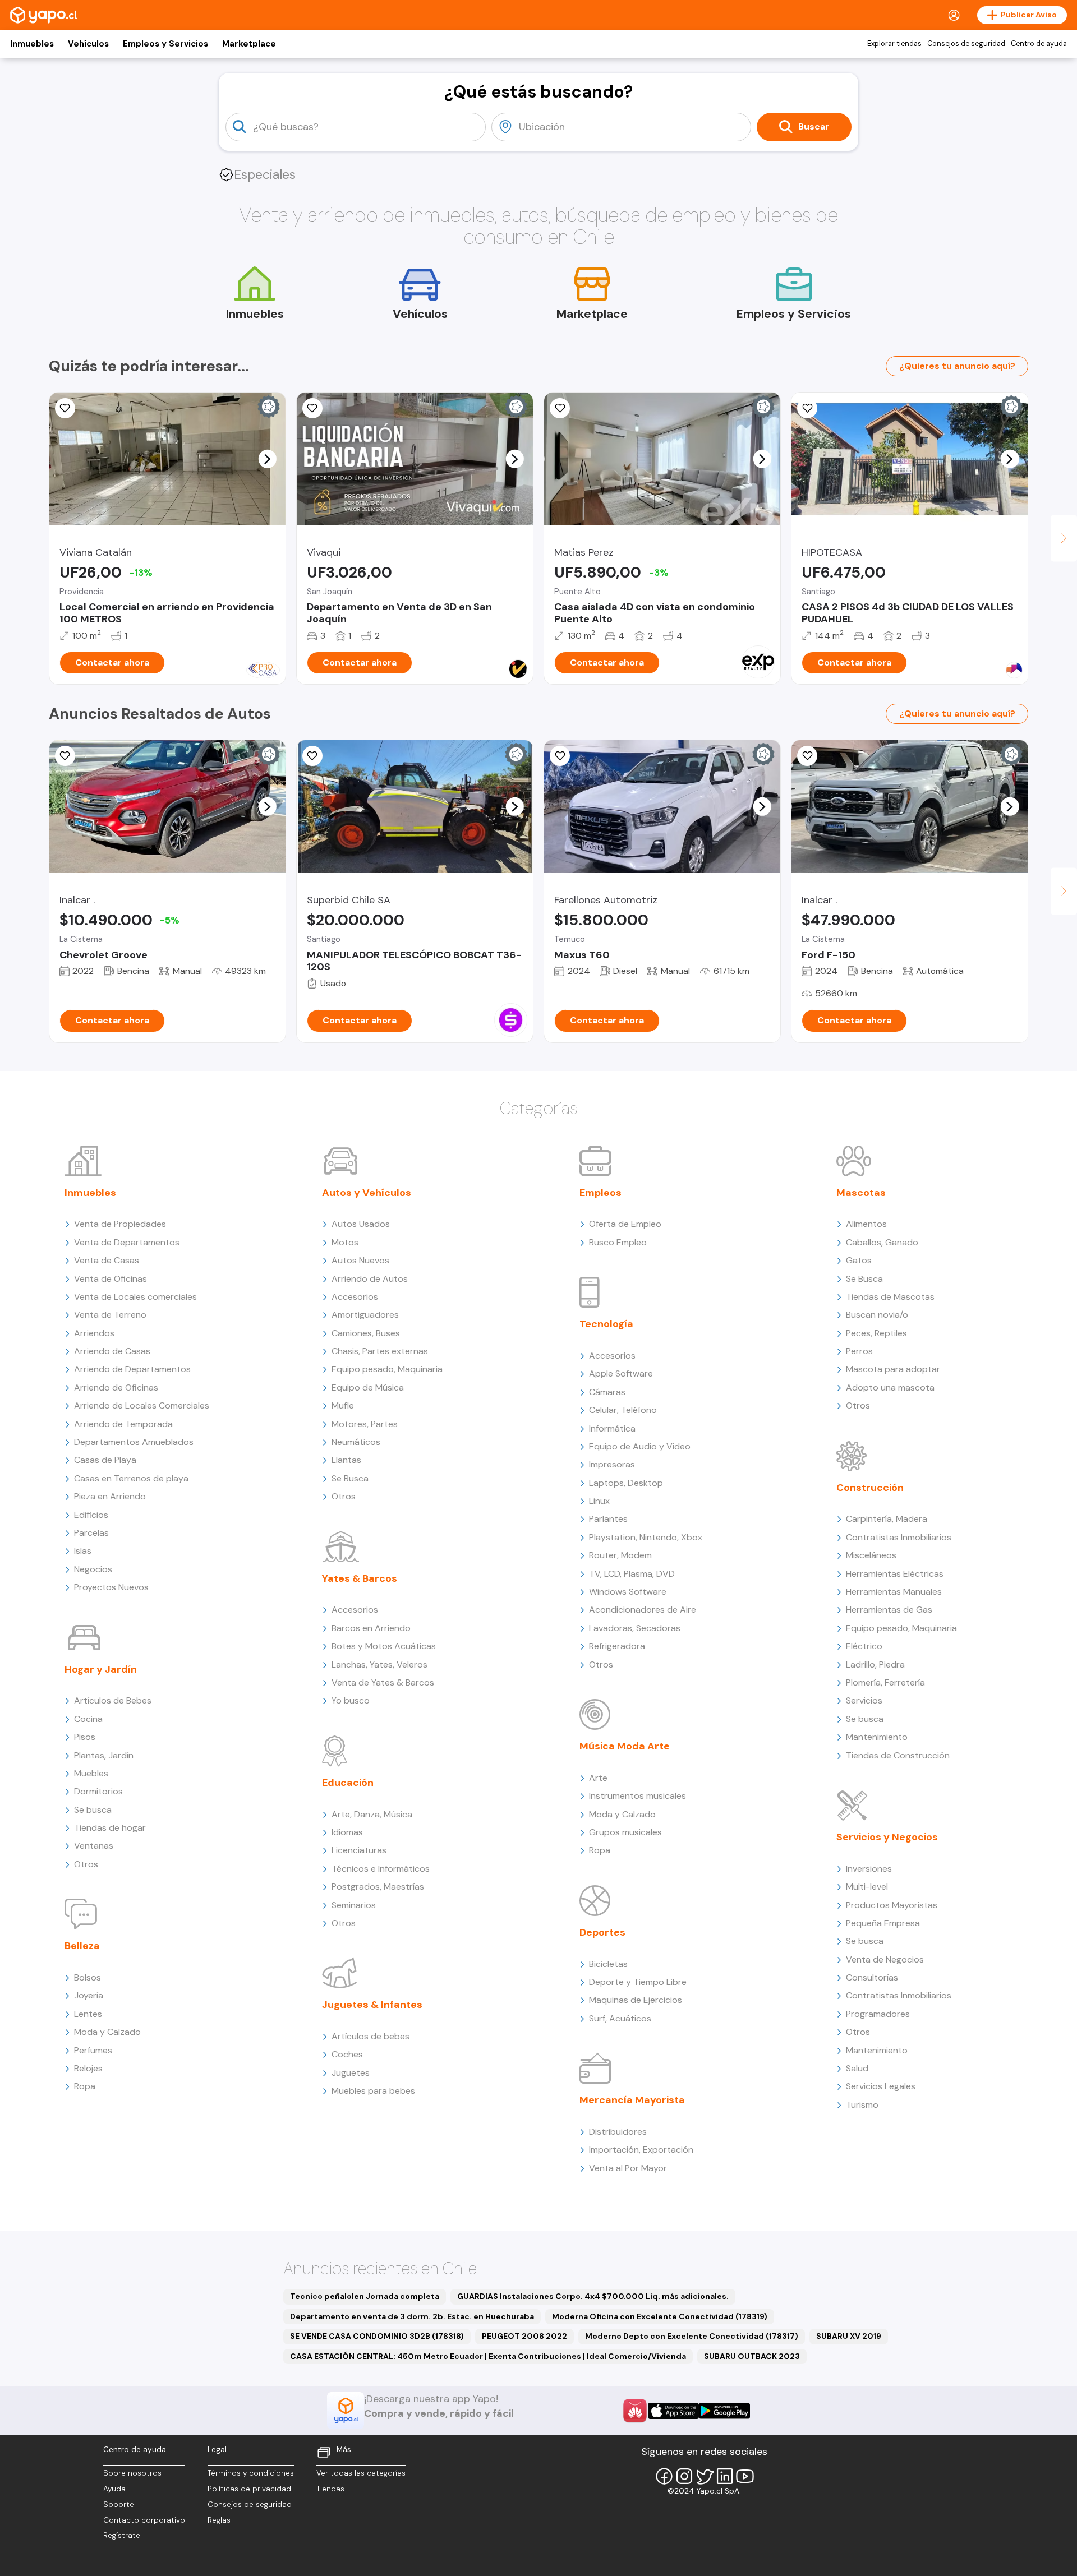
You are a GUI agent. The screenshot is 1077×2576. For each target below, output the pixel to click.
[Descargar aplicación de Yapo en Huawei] (635, 2411)
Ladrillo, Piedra (875, 1665)
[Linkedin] (725, 2476)
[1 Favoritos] (807, 408)
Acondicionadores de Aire (643, 1610)
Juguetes (351, 2073)
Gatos (859, 1260)
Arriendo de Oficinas (116, 1388)
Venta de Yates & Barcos (383, 1682)
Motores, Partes (365, 1424)
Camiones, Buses (366, 1333)
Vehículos (88, 44)
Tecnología (606, 1324)
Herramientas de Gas (889, 1610)
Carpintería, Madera (887, 1519)
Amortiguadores (365, 1315)
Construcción (870, 1488)
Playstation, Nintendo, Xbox (646, 1537)
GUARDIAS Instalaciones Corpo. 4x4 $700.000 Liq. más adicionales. (593, 2296)
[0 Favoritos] (312, 408)
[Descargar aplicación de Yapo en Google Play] (724, 2411)
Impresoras (612, 1464)
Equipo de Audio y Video (640, 1446)
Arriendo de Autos (370, 1279)
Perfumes (93, 2050)
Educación (348, 1783)
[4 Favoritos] (560, 408)
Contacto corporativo (144, 2520)
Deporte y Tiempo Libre (638, 1982)
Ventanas (94, 1846)
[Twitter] (705, 2476)
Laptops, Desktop (626, 1483)
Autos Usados (361, 1224)
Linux (599, 1501)
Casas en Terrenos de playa (131, 1478)
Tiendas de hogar (110, 1828)
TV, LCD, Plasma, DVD (632, 1574)
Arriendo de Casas (112, 1351)
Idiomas (347, 1832)
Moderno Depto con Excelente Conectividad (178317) (692, 2336)
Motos (345, 1242)
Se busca (93, 1810)
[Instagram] (684, 2476)
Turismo (862, 2105)
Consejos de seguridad (966, 44)
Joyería (89, 1995)
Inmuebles (32, 44)
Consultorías (872, 1977)
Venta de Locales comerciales (135, 1297)
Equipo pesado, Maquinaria (387, 1369)
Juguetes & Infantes (372, 2005)
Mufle (343, 1405)
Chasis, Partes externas (380, 1351)
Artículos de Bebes (113, 1700)
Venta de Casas (107, 1260)
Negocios (93, 1569)
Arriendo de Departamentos (132, 1369)
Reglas (219, 2520)
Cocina (88, 1719)
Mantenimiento (877, 1737)
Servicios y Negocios (887, 1837)
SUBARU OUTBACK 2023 (752, 2356)
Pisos (85, 1737)
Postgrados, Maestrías (378, 1887)
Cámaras (607, 1392)
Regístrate (122, 2535)
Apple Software (621, 1374)
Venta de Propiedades (120, 1224)
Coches (347, 2054)
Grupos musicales (625, 1832)
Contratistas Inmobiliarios (899, 1537)
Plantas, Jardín (104, 1755)
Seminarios (354, 1905)
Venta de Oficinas (111, 1279)
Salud (857, 2068)
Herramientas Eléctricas (895, 1574)
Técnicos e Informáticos (381, 1869)
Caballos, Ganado (882, 1242)
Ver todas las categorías (361, 2473)
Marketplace (249, 44)
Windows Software (628, 1592)
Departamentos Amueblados (134, 1442)
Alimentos (866, 1224)
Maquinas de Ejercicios (636, 2000)
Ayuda (114, 2489)
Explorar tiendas (894, 44)
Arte (598, 1778)
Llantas (346, 1460)
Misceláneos (871, 1555)
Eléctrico (864, 1646)
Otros (86, 1864)
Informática (612, 1428)
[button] (267, 459)
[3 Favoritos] (65, 756)
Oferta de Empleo (625, 1224)
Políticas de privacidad (249, 2489)
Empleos (600, 1193)
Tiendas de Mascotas (890, 1297)
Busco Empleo (618, 1242)
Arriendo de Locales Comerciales (142, 1405)
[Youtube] (745, 2476)
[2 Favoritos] (65, 408)
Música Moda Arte (625, 1746)
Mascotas (861, 1193)
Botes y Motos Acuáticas (384, 1646)
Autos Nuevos (360, 1260)
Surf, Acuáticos (620, 2018)
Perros (859, 1351)
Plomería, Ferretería (885, 1682)
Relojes (88, 2068)
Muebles (91, 1773)
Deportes (602, 1932)
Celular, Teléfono (623, 1410)
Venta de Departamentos (127, 1242)
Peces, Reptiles (876, 1333)
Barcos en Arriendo (371, 1628)
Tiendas (330, 2489)
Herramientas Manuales (894, 1592)
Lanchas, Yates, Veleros (379, 1665)
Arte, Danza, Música (372, 1814)
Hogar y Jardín (101, 1669)
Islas (83, 1551)
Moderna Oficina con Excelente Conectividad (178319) (660, 2316)
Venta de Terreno (110, 1315)
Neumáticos (356, 1442)
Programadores (878, 2014)
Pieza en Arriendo (110, 1496)
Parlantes (608, 1519)
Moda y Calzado (107, 2032)
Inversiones (869, 1869)
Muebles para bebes (373, 2091)
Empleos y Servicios (165, 44)
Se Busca (350, 1478)
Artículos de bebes (370, 2036)
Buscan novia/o (877, 1315)
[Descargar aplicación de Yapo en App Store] (673, 2411)
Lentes (88, 2014)
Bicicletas (608, 1964)
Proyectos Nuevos (111, 1587)
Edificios (91, 1515)
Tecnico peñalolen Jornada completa (365, 2296)
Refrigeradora (617, 1646)
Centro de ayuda (1039, 44)
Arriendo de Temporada (123, 1424)
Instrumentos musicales (638, 1796)
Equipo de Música (368, 1388)
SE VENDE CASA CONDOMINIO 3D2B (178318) (377, 2336)
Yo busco (351, 1700)
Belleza (82, 1946)
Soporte (119, 2505)
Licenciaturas (359, 1850)
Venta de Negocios (885, 1959)
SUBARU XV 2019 (849, 2336)
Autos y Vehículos (367, 1193)
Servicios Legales (881, 2086)
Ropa (85, 2086)
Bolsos (88, 1977)
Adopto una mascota (890, 1388)
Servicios (864, 1700)
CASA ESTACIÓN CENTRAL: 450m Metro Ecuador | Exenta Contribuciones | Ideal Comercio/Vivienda (488, 2356)
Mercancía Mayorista (632, 2100)
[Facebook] (664, 2476)
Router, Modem (620, 1555)
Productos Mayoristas (892, 1905)
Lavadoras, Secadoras (635, 1628)
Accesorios (355, 1297)
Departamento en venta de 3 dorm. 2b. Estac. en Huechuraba (412, 2316)
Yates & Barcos (360, 1578)
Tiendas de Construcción (898, 1755)
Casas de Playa (105, 1460)
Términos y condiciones (251, 2473)
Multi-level (867, 1887)
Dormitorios (98, 1791)
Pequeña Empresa (883, 1923)
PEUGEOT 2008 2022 (524, 2336)
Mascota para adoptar (893, 1369)
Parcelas (91, 1533)
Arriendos (94, 1333)
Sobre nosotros (132, 2473)
